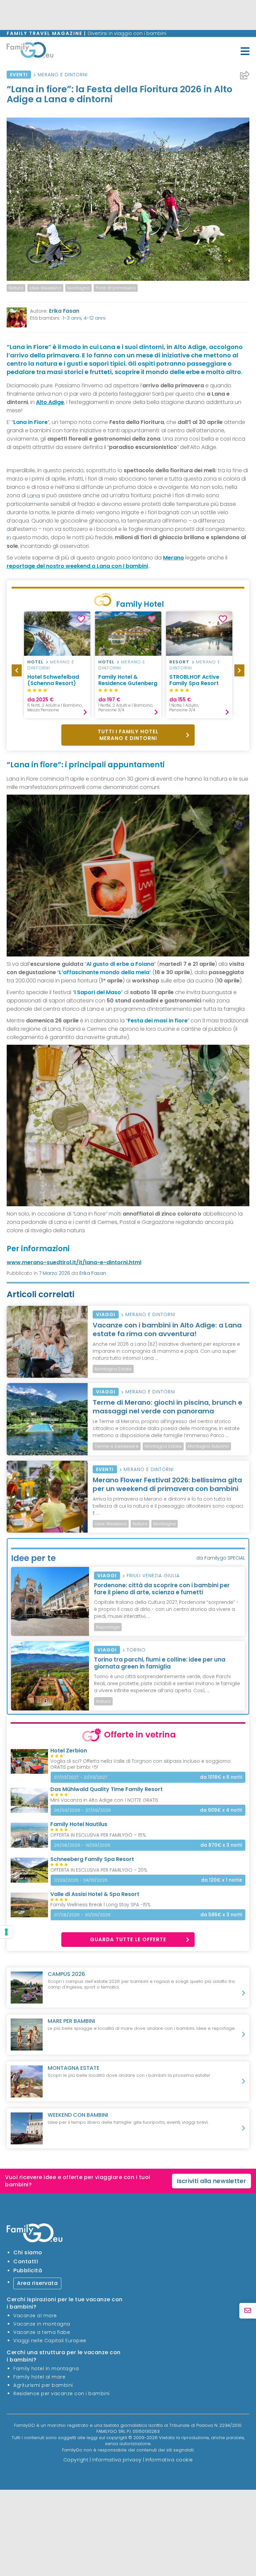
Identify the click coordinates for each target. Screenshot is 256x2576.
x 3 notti (221, 1845)
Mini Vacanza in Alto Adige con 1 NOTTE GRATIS (104, 1800)
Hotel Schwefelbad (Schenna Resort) (53, 680)
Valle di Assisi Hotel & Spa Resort (95, 1894)
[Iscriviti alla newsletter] (248, 2311)
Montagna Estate (113, 1369)
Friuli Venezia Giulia (153, 1576)
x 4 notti (221, 1810)
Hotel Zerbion (69, 1751)
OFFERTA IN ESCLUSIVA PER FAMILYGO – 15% (98, 1835)
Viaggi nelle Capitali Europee (50, 2341)
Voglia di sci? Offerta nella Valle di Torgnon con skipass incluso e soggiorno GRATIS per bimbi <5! (140, 1764)
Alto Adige (50, 402)
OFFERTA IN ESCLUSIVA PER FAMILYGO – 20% (99, 1870)
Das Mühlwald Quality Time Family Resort (106, 1789)
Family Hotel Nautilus (79, 1824)
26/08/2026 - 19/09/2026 (82, 1845)
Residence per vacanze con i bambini (61, 2393)
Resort (179, 662)
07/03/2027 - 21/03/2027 (81, 1777)
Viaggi (106, 1314)
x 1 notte (221, 1880)
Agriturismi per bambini (43, 2385)
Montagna (78, 288)
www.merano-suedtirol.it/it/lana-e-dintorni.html (74, 1262)
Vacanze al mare (35, 2316)
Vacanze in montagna (42, 2324)
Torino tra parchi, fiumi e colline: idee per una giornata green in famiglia (160, 1663)
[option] (16, 288)
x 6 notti (221, 1777)
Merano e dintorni (63, 75)
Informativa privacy (117, 2460)
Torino (136, 1650)
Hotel (35, 662)
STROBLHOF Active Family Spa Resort (194, 680)
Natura (16, 288)
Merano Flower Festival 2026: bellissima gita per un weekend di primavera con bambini (167, 1484)
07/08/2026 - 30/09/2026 (82, 1915)
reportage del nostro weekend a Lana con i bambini (77, 566)
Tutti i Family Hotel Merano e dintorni (128, 735)
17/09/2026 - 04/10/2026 (81, 1880)
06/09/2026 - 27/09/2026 (82, 1810)
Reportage (108, 1627)
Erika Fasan (64, 311)
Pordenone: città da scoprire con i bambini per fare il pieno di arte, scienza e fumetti (162, 1589)
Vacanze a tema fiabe (42, 2332)
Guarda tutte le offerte (128, 1939)
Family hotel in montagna (46, 2369)
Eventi (19, 75)
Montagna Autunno (208, 1446)
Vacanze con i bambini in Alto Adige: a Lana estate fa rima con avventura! (167, 1329)
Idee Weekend (45, 288)
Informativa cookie (169, 2460)
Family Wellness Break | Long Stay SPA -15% (100, 1905)
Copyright (76, 2460)
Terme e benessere (117, 1446)
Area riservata (37, 2283)
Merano (173, 558)
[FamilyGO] (30, 51)
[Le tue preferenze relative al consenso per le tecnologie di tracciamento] (6, 1932)
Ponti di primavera (116, 288)
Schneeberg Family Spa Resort (92, 1859)
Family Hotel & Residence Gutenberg (128, 680)
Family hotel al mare (39, 2377)
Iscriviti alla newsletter (212, 2181)
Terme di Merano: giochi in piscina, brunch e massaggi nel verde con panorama (167, 1407)
